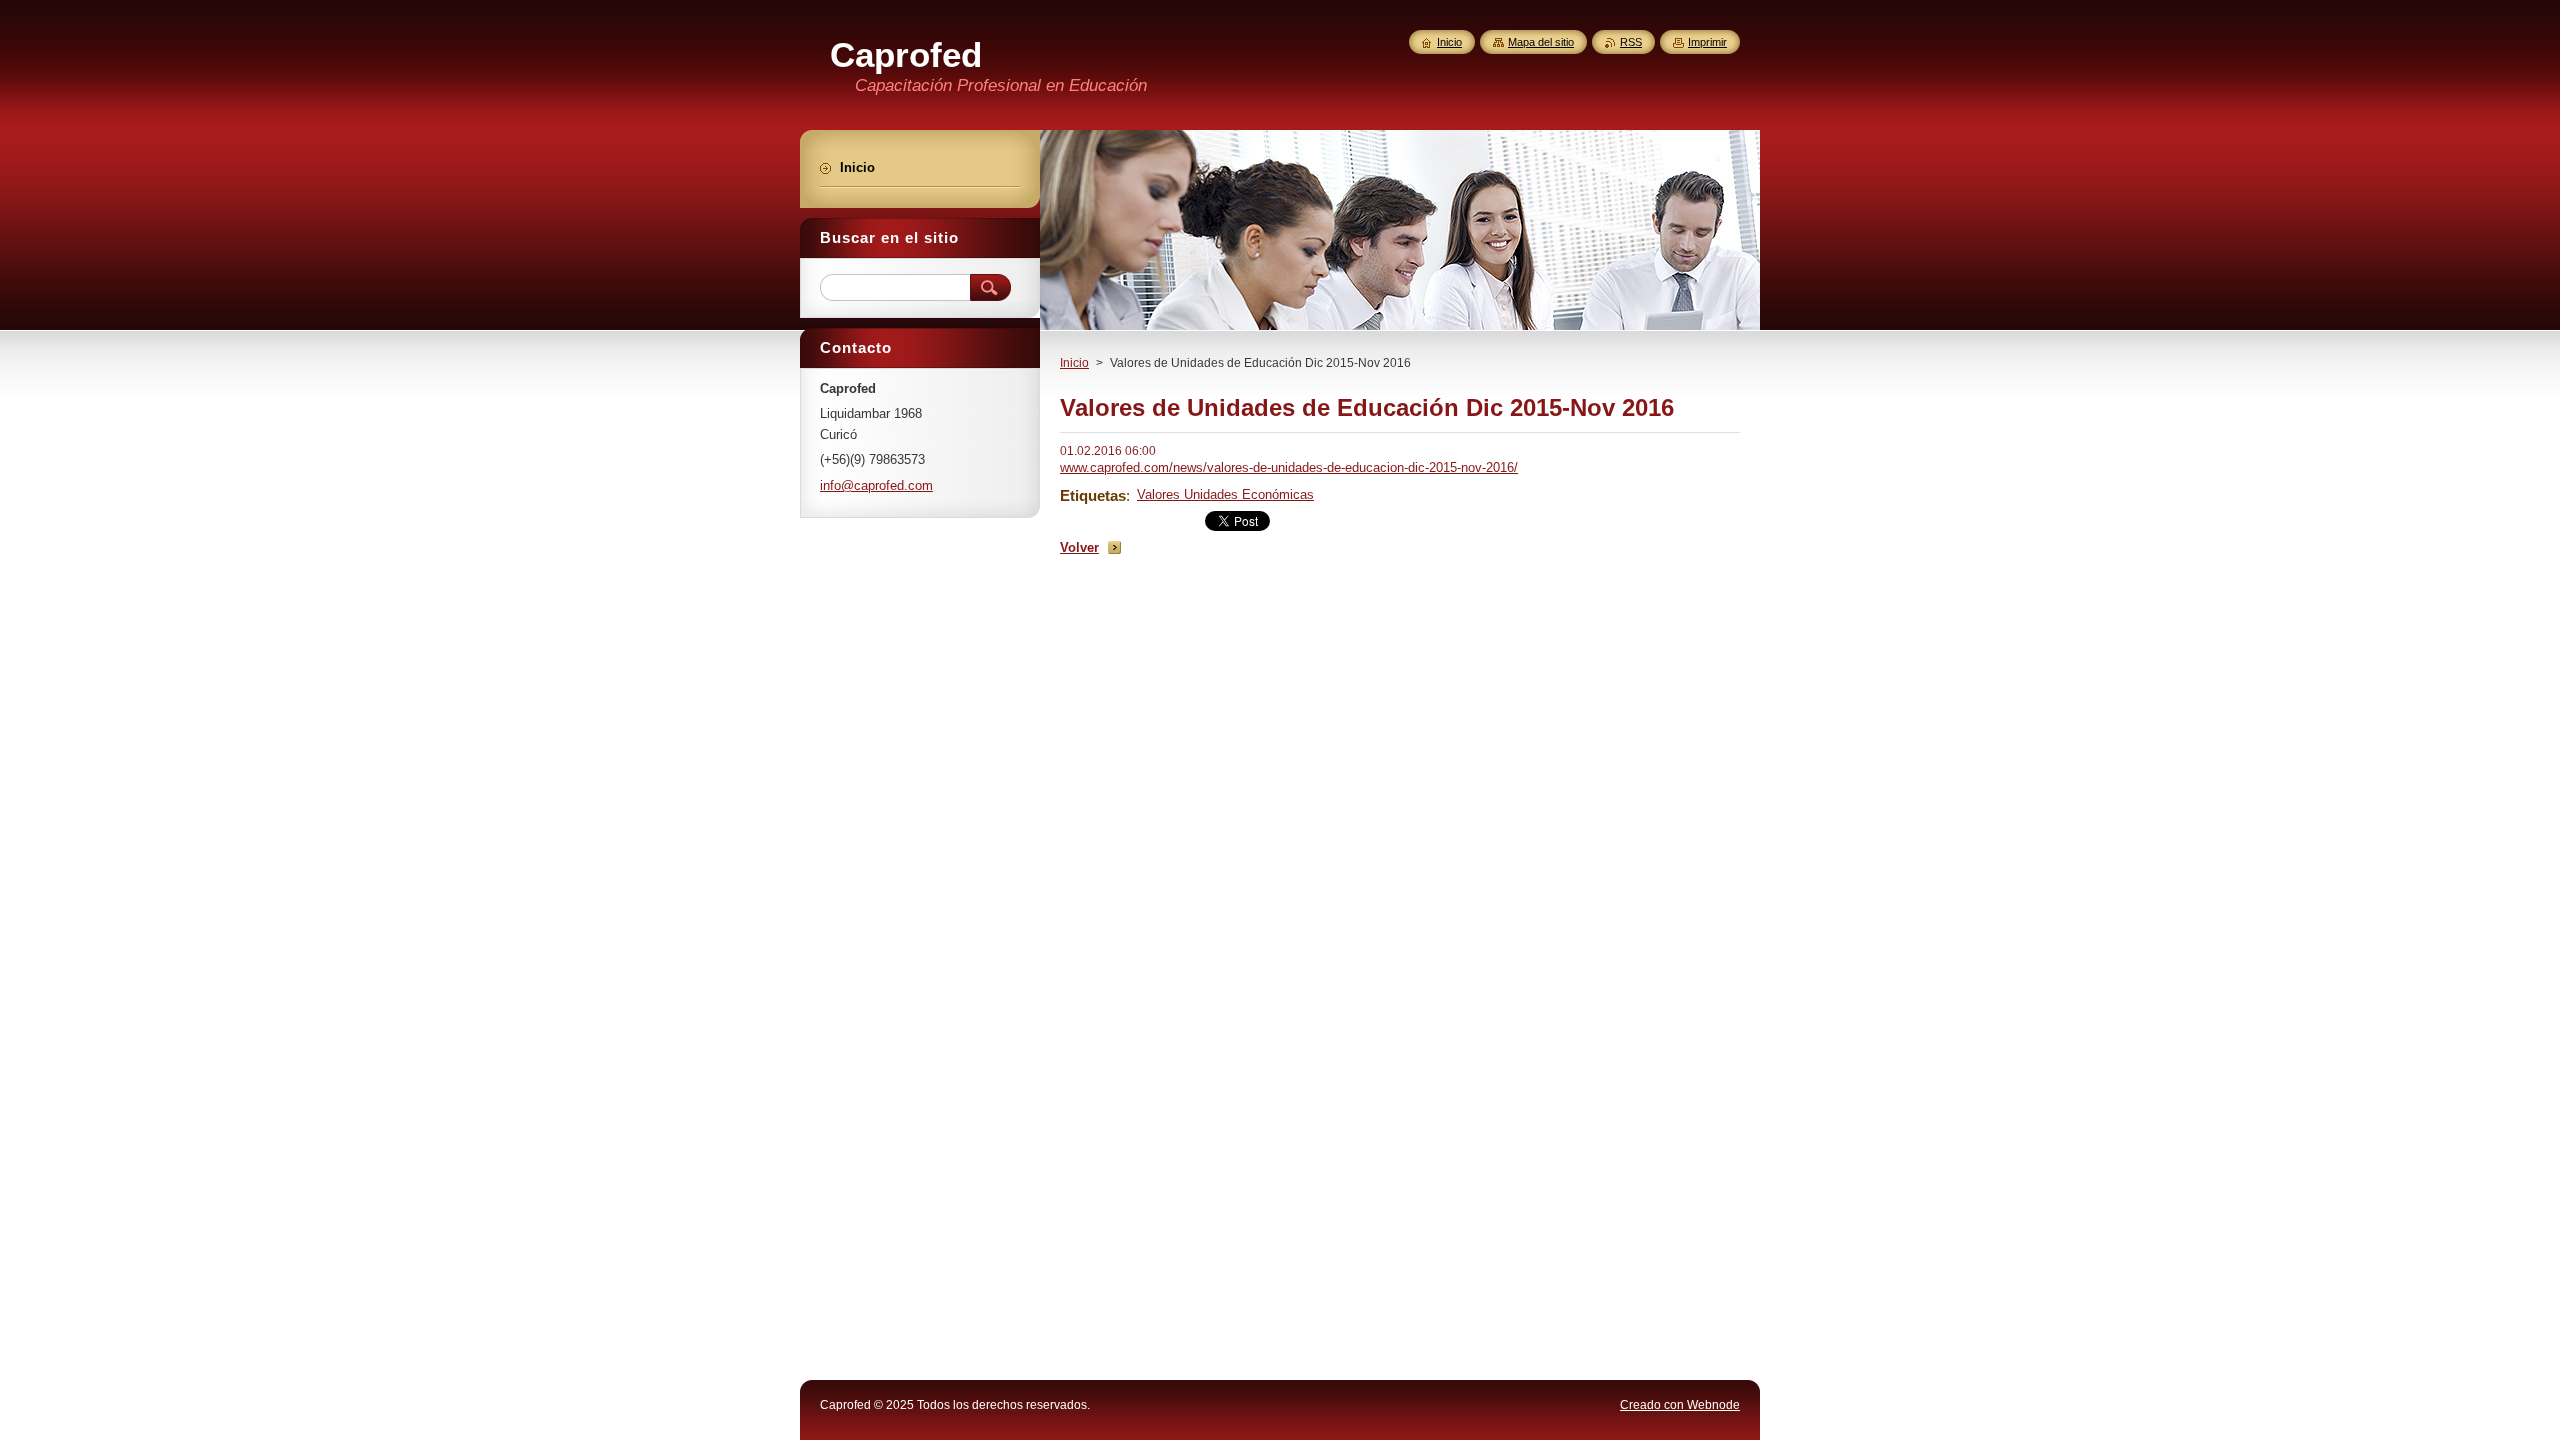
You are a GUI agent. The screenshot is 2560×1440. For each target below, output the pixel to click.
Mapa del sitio (1541, 42)
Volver (1079, 547)
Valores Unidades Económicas (1225, 494)
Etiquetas (1093, 495)
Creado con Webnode (1680, 1405)
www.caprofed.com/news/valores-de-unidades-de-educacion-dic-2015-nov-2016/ (1289, 467)
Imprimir (1707, 42)
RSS (1631, 42)
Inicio (1074, 363)
